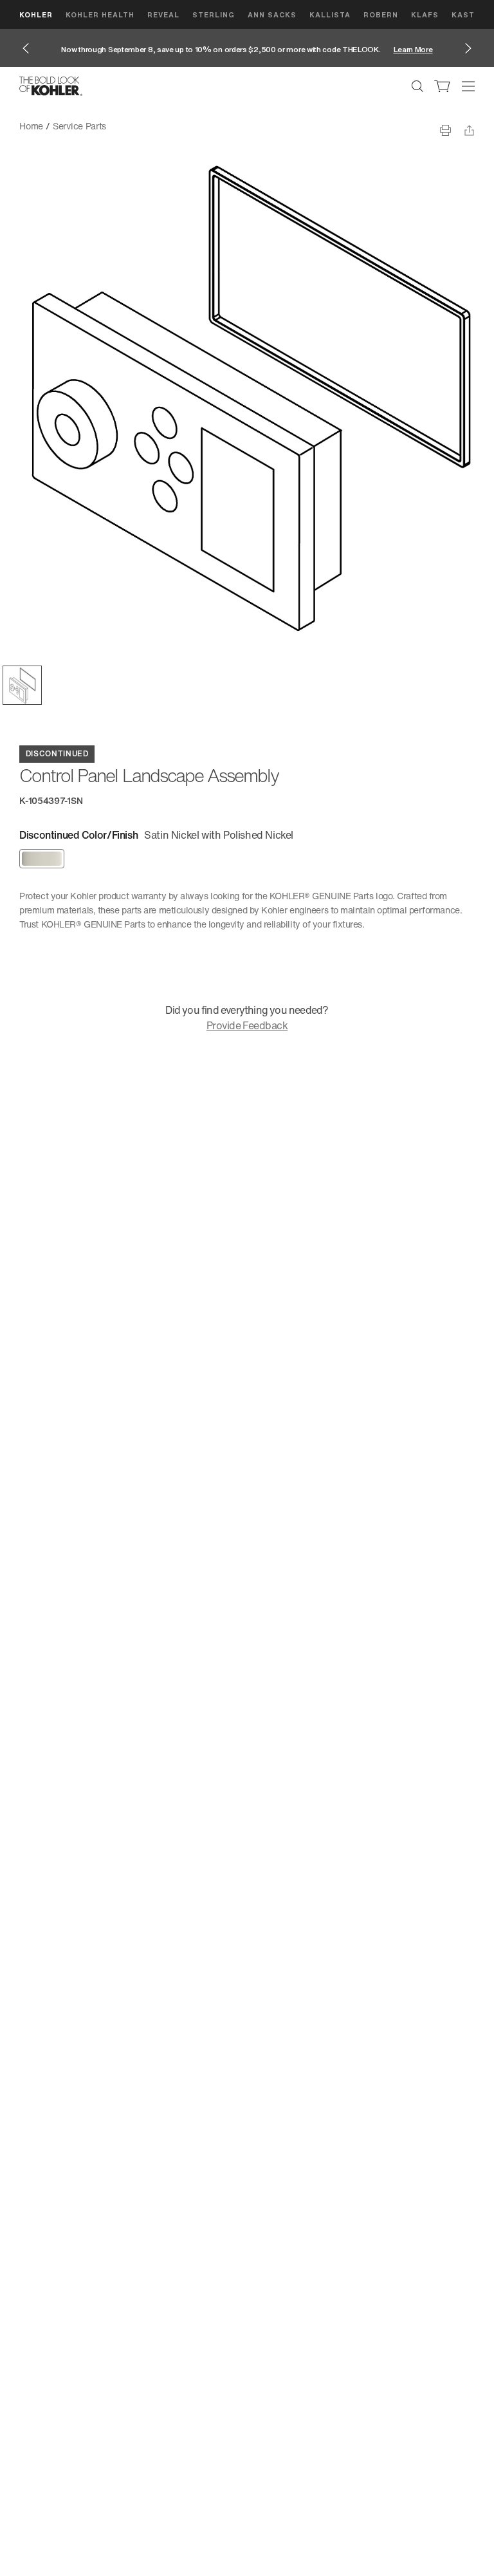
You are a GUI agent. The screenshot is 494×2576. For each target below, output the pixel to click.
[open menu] (468, 86)
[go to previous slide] (26, 48)
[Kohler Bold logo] (51, 86)
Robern (381, 14)
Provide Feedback (247, 1025)
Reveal (163, 14)
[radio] (42, 859)
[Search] (417, 86)
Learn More (413, 49)
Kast (463, 14)
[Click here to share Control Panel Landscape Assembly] (469, 130)
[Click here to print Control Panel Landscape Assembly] (445, 130)
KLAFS (425, 14)
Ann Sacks (272, 14)
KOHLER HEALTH (100, 14)
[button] (22, 685)
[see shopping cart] (443, 86)
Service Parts (79, 126)
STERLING (214, 14)
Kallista (330, 14)
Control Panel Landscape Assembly (187, 126)
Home (31, 126)
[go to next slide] (468, 48)
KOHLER (36, 14)
